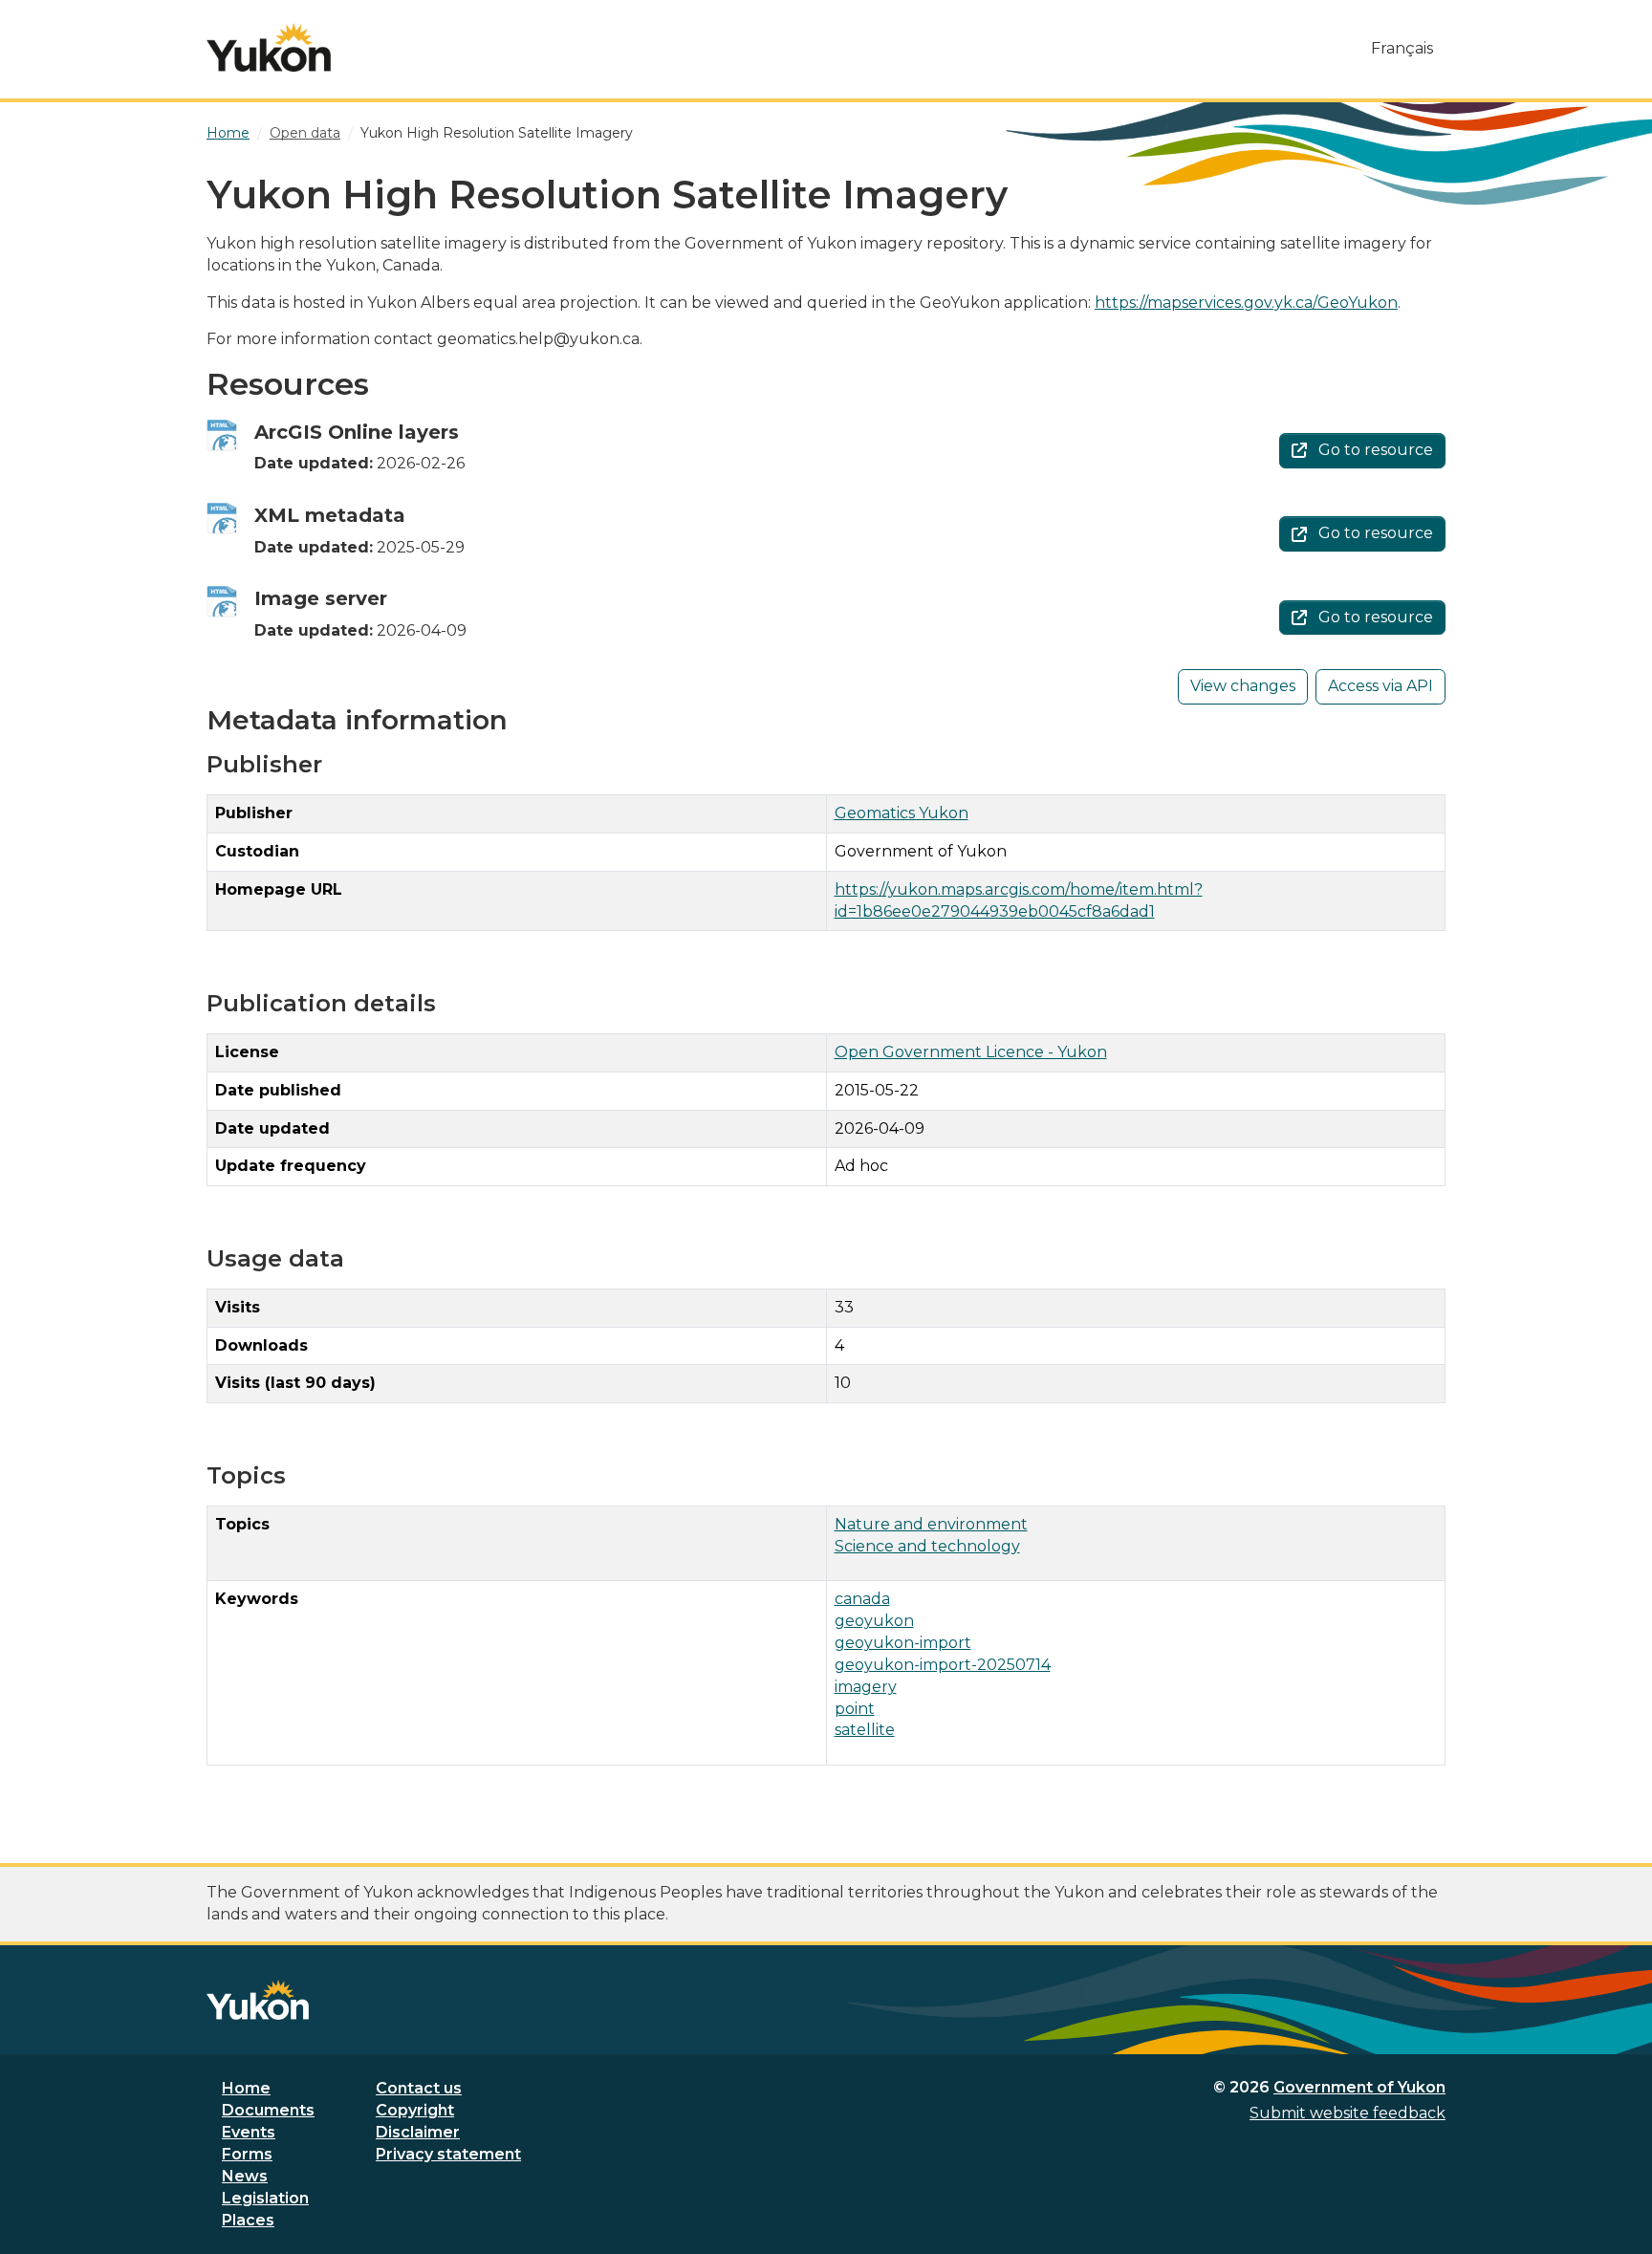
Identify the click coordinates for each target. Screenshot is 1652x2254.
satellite (865, 1730)
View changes (1243, 686)
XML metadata (330, 515)
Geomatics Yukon (902, 813)
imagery (866, 1687)
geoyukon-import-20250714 (943, 1665)
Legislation (265, 2198)
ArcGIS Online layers (357, 432)
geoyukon (874, 1621)
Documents (268, 2110)
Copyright (415, 2110)
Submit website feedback (1348, 2113)
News (245, 2176)
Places (248, 2220)
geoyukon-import (903, 1643)
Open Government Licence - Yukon (971, 1052)
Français (1402, 48)
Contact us (419, 2088)
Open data (305, 133)
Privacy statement (448, 2154)
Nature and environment (931, 1524)
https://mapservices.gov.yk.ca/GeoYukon (1246, 303)
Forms (247, 2154)
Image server (321, 598)
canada (862, 1599)
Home (246, 2088)
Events (249, 2132)
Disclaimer (418, 2132)
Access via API (1380, 686)
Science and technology (927, 1546)
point (855, 1709)
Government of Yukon (1359, 2087)
